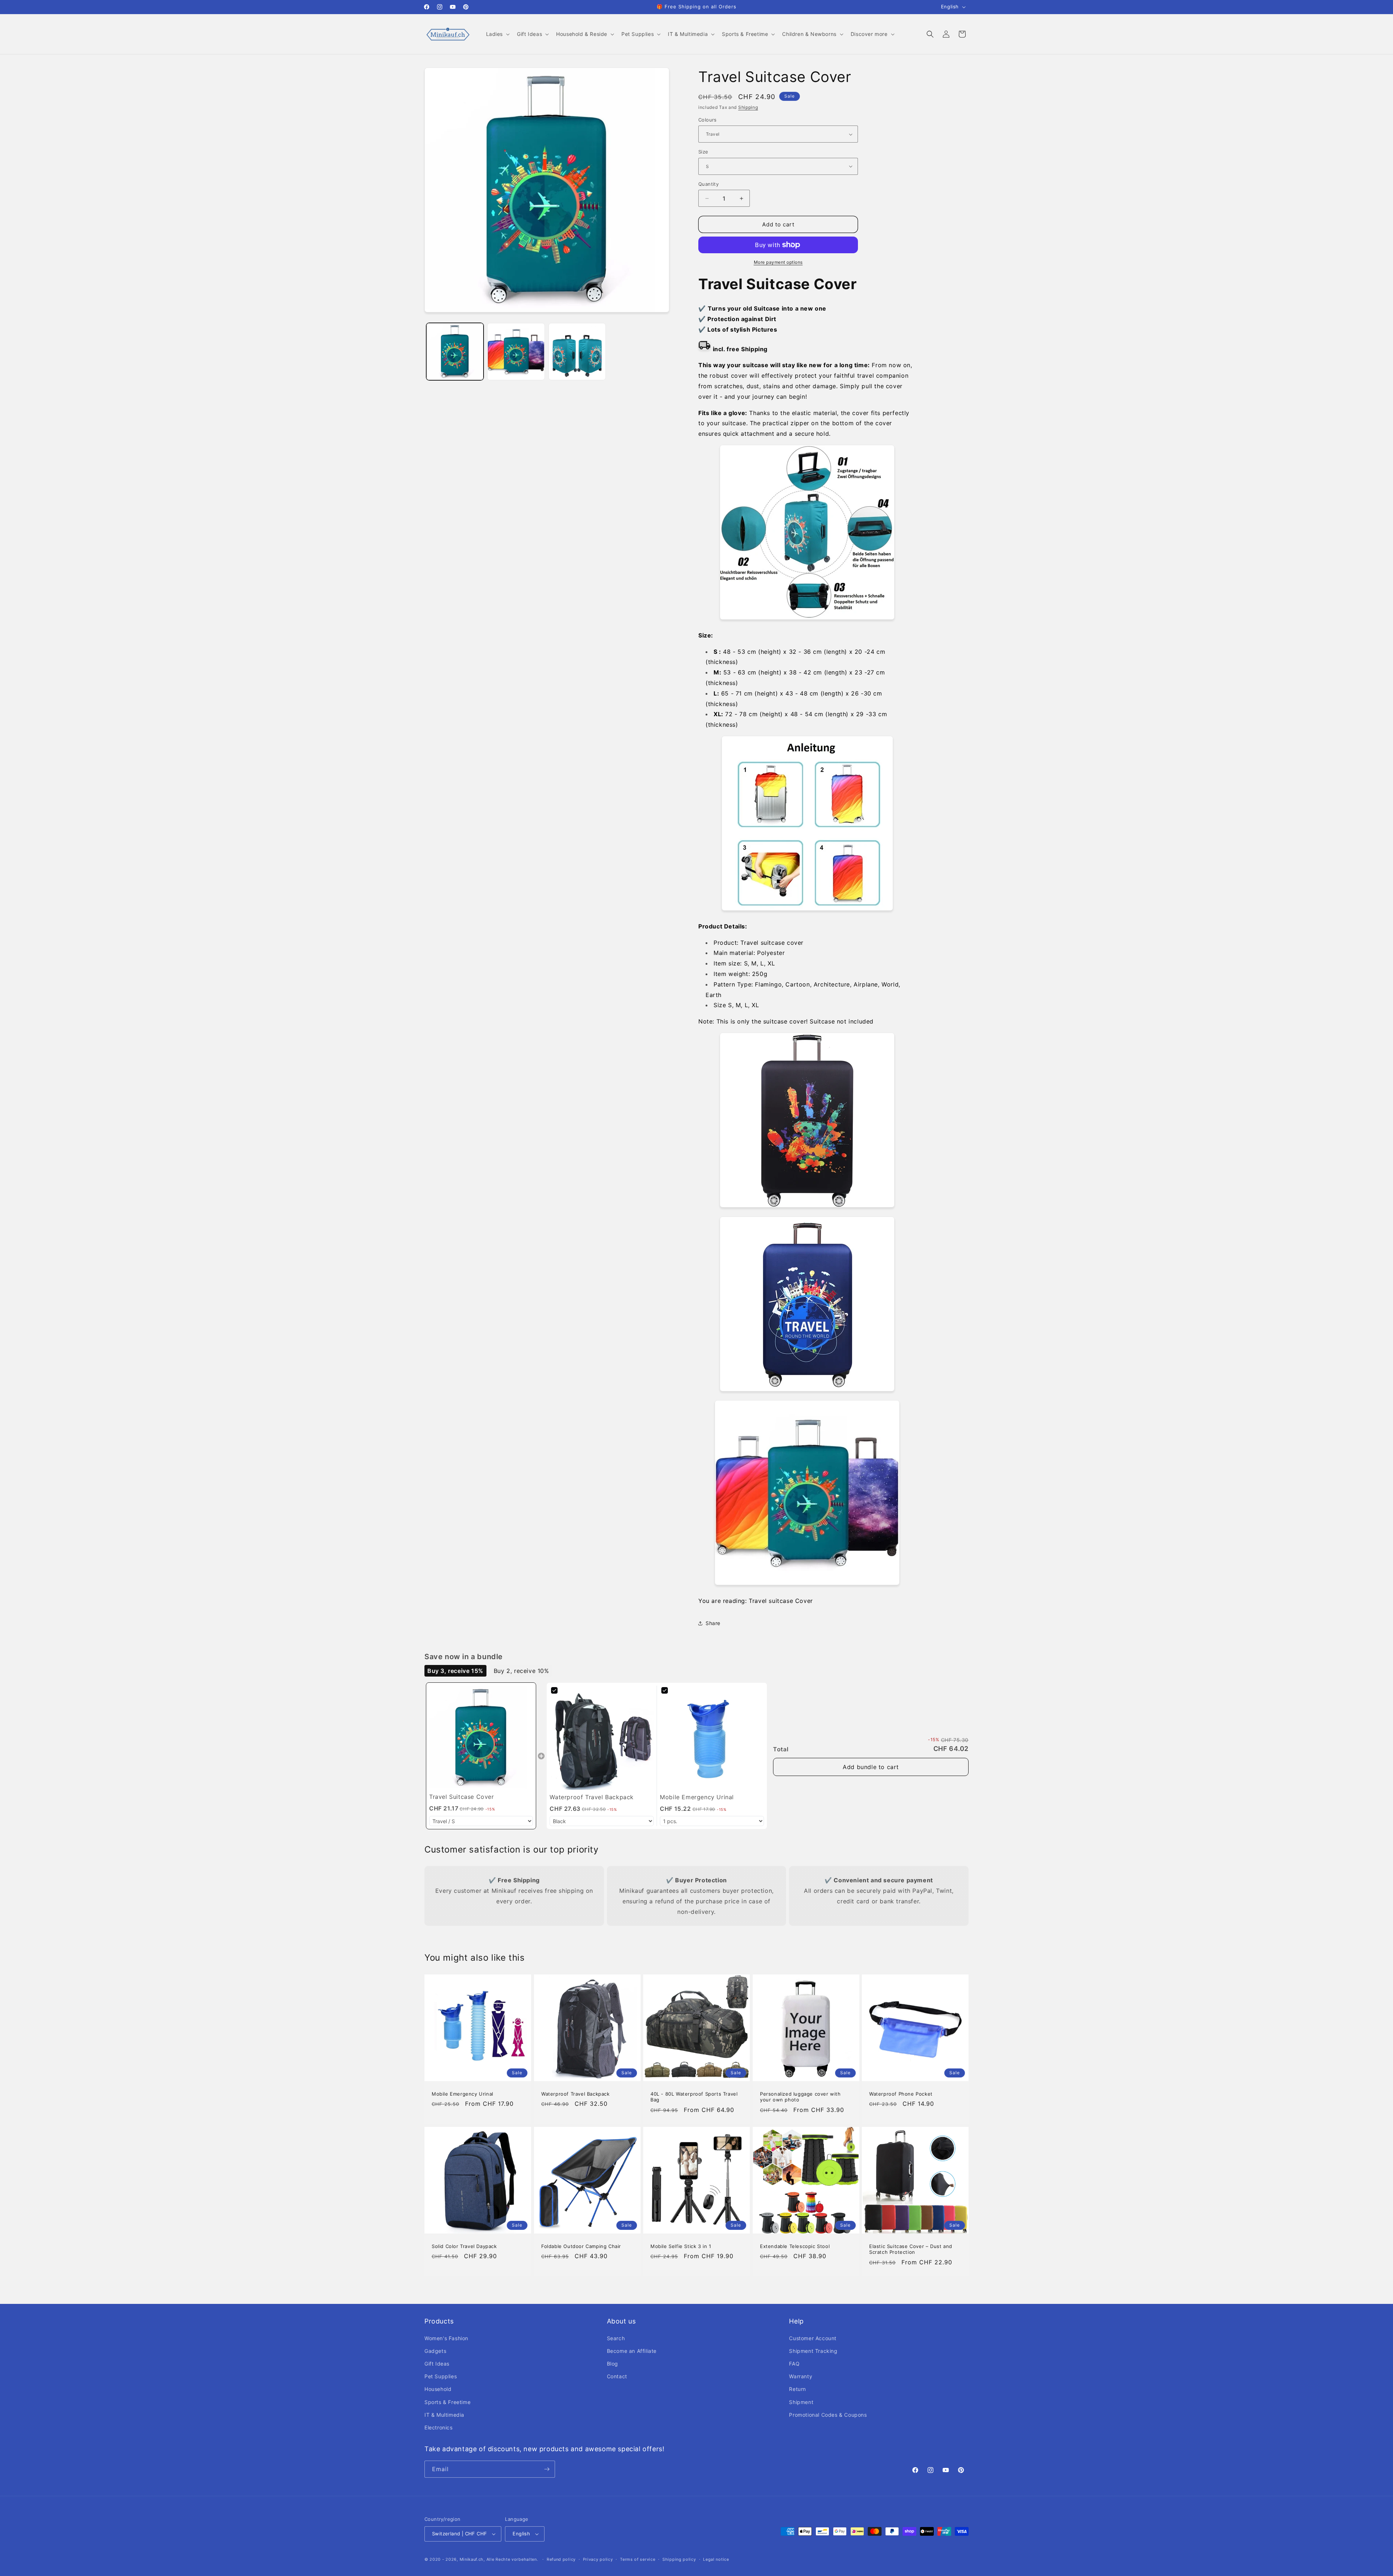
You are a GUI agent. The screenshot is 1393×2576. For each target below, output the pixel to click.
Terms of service (638, 2559)
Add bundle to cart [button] (871, 1767)
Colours (708, 120)
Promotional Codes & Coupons (828, 2415)
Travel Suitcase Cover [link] (462, 1797)
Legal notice (716, 2559)
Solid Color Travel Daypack (464, 2246)
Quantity (708, 184)
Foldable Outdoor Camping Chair (581, 2246)
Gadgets (435, 2351)
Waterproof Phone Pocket (901, 2093)
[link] (481, 1738)
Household (438, 2389)
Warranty (801, 2376)
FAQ (794, 2364)
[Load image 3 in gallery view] (577, 352)
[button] (497, 34)
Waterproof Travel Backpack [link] (592, 1797)
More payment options (778, 262)
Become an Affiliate (632, 2351)
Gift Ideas (437, 2364)
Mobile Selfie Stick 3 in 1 (681, 2246)
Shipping (748, 107)
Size (703, 152)
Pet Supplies (441, 2376)
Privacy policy (598, 2559)
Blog (613, 2364)
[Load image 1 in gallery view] (455, 352)
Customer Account (813, 2338)
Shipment (801, 2402)
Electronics (439, 2427)
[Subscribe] (547, 2469)
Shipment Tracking (813, 2351)
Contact (617, 2376)
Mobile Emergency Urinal (463, 2093)
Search (616, 2338)
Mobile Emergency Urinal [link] (697, 1797)
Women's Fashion (446, 2338)
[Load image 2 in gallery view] (516, 352)
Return (798, 2389)
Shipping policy (679, 2559)
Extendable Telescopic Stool (795, 2246)
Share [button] (713, 1623)
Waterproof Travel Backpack (576, 2093)
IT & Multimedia (444, 2415)
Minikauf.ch (472, 2559)
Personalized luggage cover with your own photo (800, 2097)
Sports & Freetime (447, 2402)
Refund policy (561, 2559)
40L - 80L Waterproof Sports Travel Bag (694, 2097)
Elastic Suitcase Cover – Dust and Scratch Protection (911, 2249)
